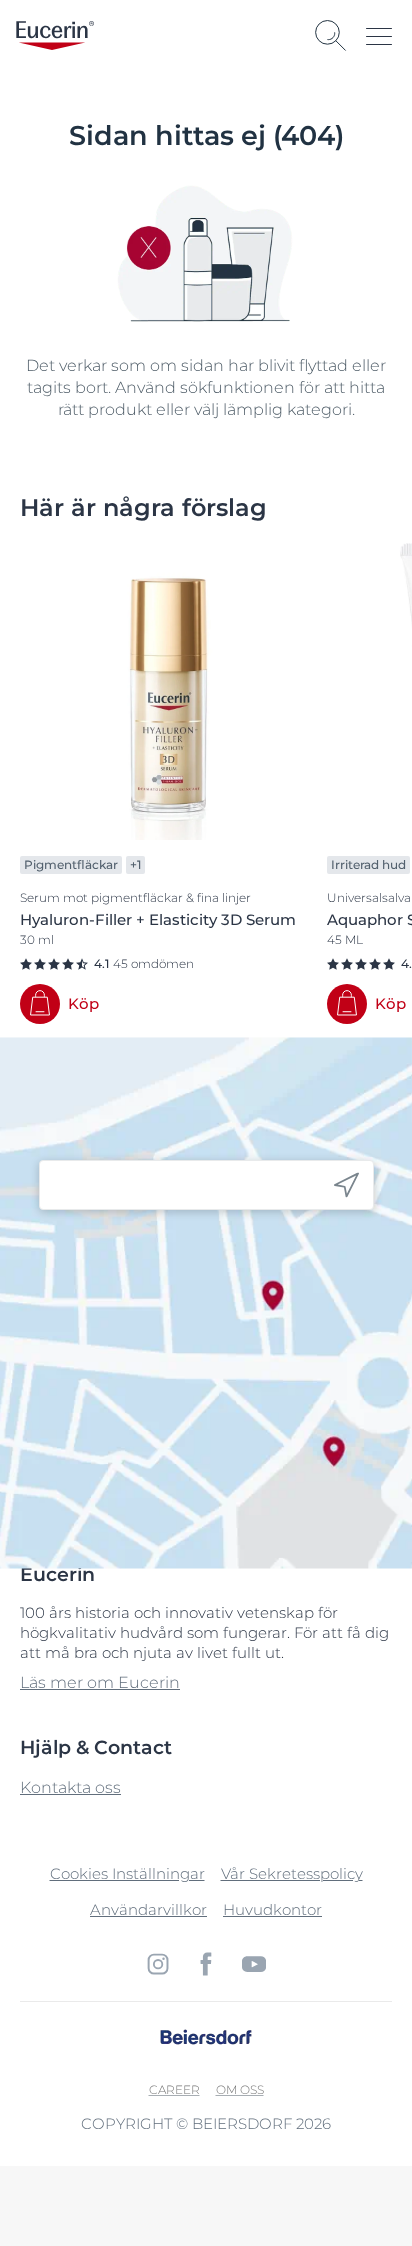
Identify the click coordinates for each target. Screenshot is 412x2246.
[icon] (346, 1185)
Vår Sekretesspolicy (292, 1873)
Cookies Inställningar (127, 1873)
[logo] (55, 35)
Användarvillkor (148, 1909)
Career (174, 2089)
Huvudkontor (272, 1909)
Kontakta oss (70, 1787)
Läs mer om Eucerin (100, 1682)
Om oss (240, 2089)
